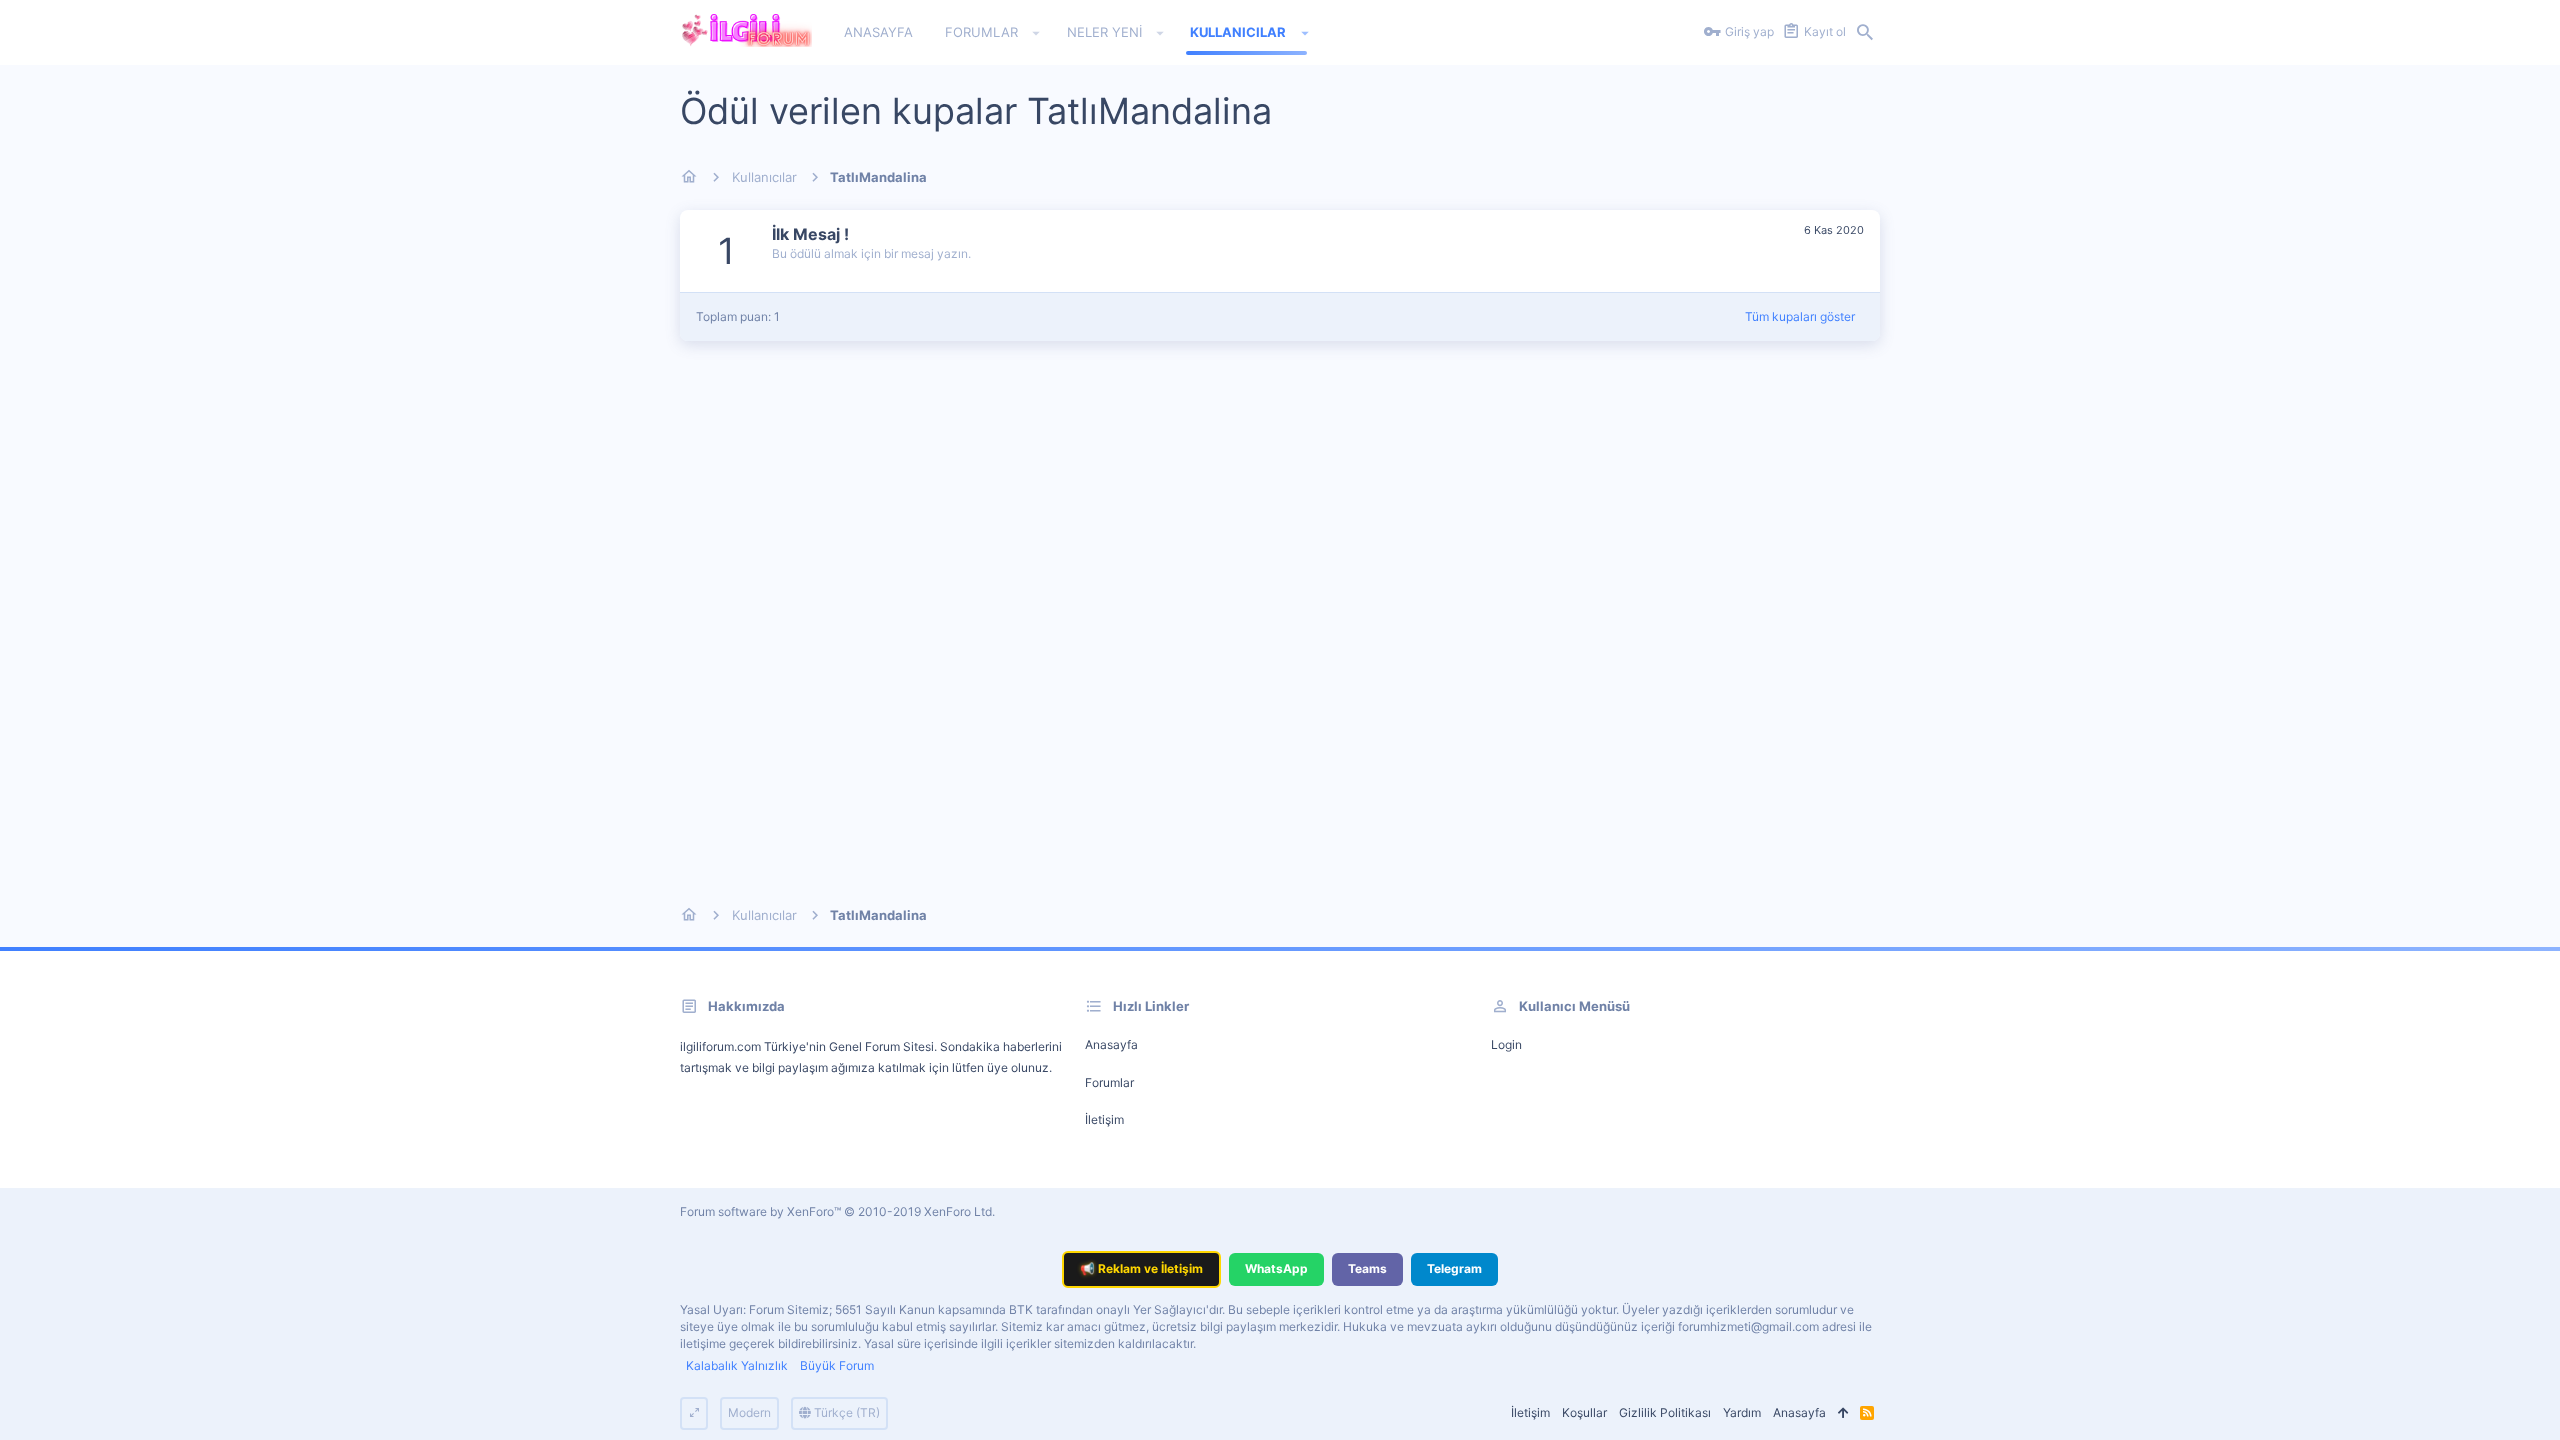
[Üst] (1843, 1413)
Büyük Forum (837, 1365)
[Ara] (1865, 33)
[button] (1036, 33)
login (1506, 1044)
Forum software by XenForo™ (837, 1211)
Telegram (1454, 1268)
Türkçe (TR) (845, 1412)
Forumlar (1109, 1082)
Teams (1367, 1268)
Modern (749, 1412)
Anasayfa (1111, 1044)
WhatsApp (1276, 1268)
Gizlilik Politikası (1665, 1412)
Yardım (1742, 1412)
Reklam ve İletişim (1141, 1268)
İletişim (1104, 1119)
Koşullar (1584, 1412)
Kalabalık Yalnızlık (737, 1365)
